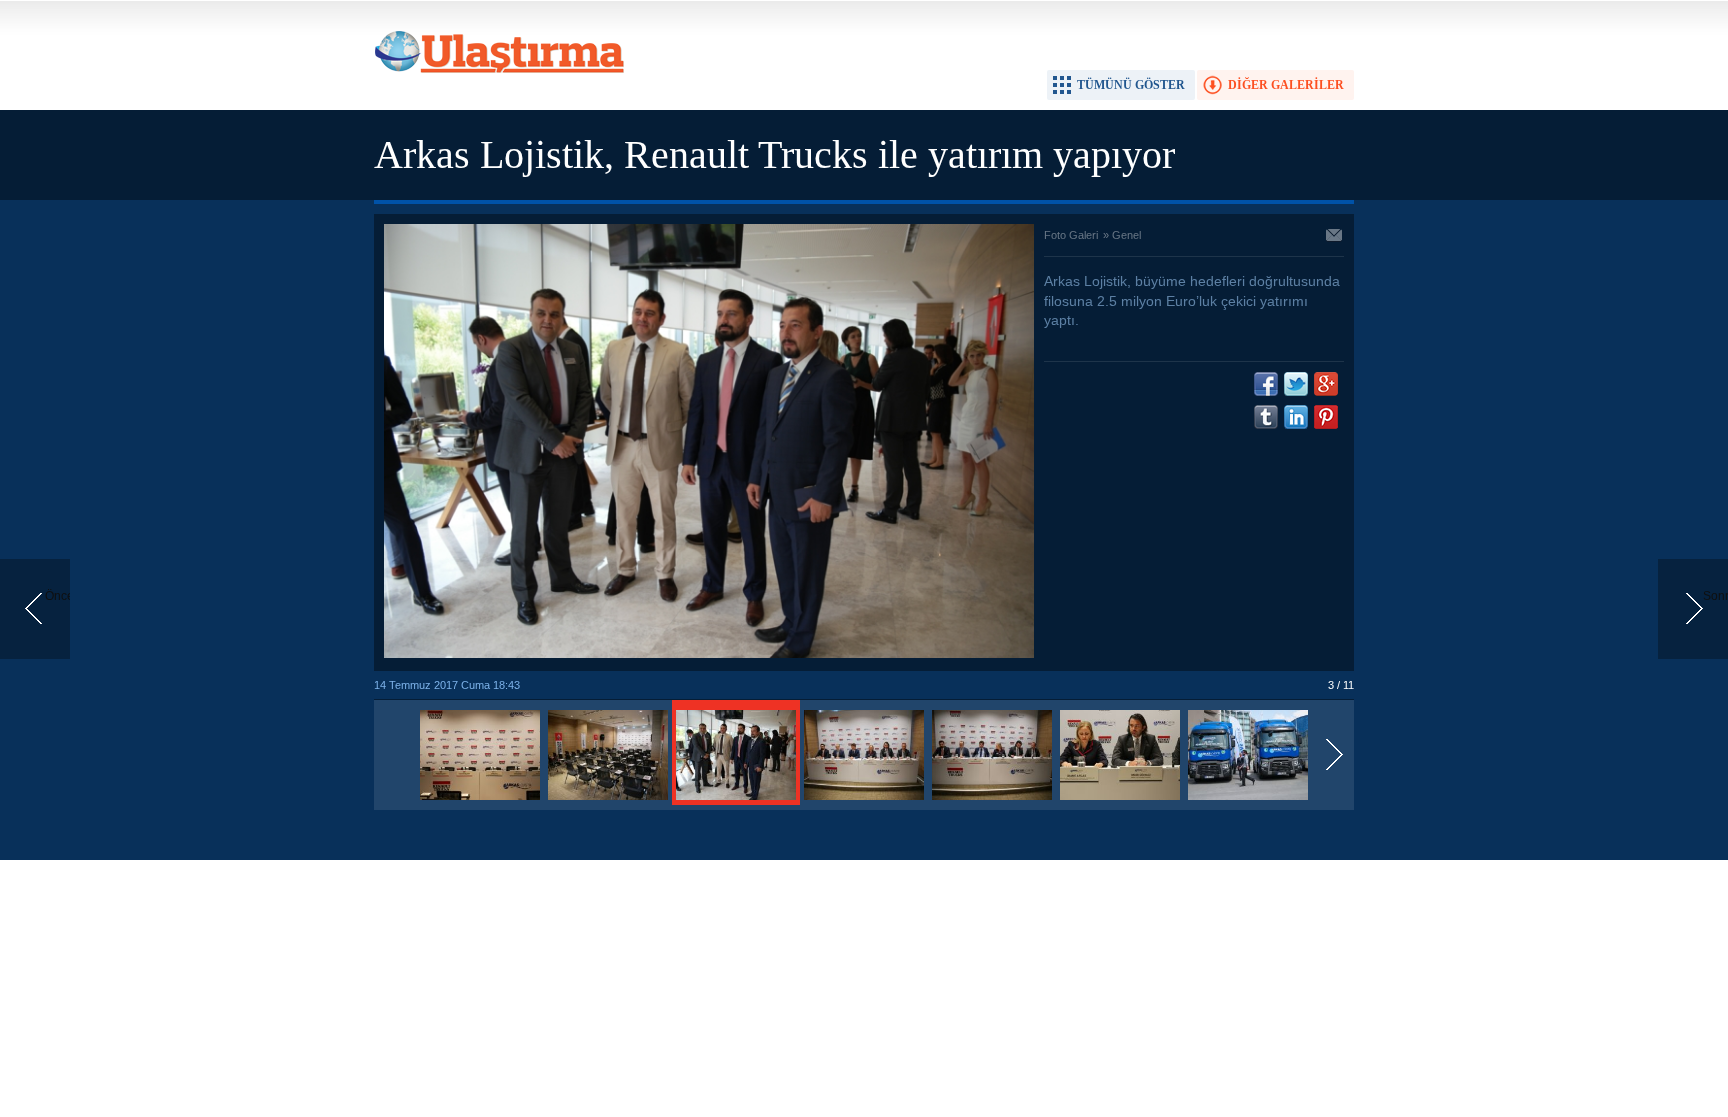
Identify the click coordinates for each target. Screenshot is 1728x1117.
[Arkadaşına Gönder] (1335, 237)
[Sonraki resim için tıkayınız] (709, 654)
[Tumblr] (1266, 417)
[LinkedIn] (1296, 417)
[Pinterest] (1326, 417)
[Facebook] (1266, 384)
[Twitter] (1296, 384)
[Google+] (1326, 384)
